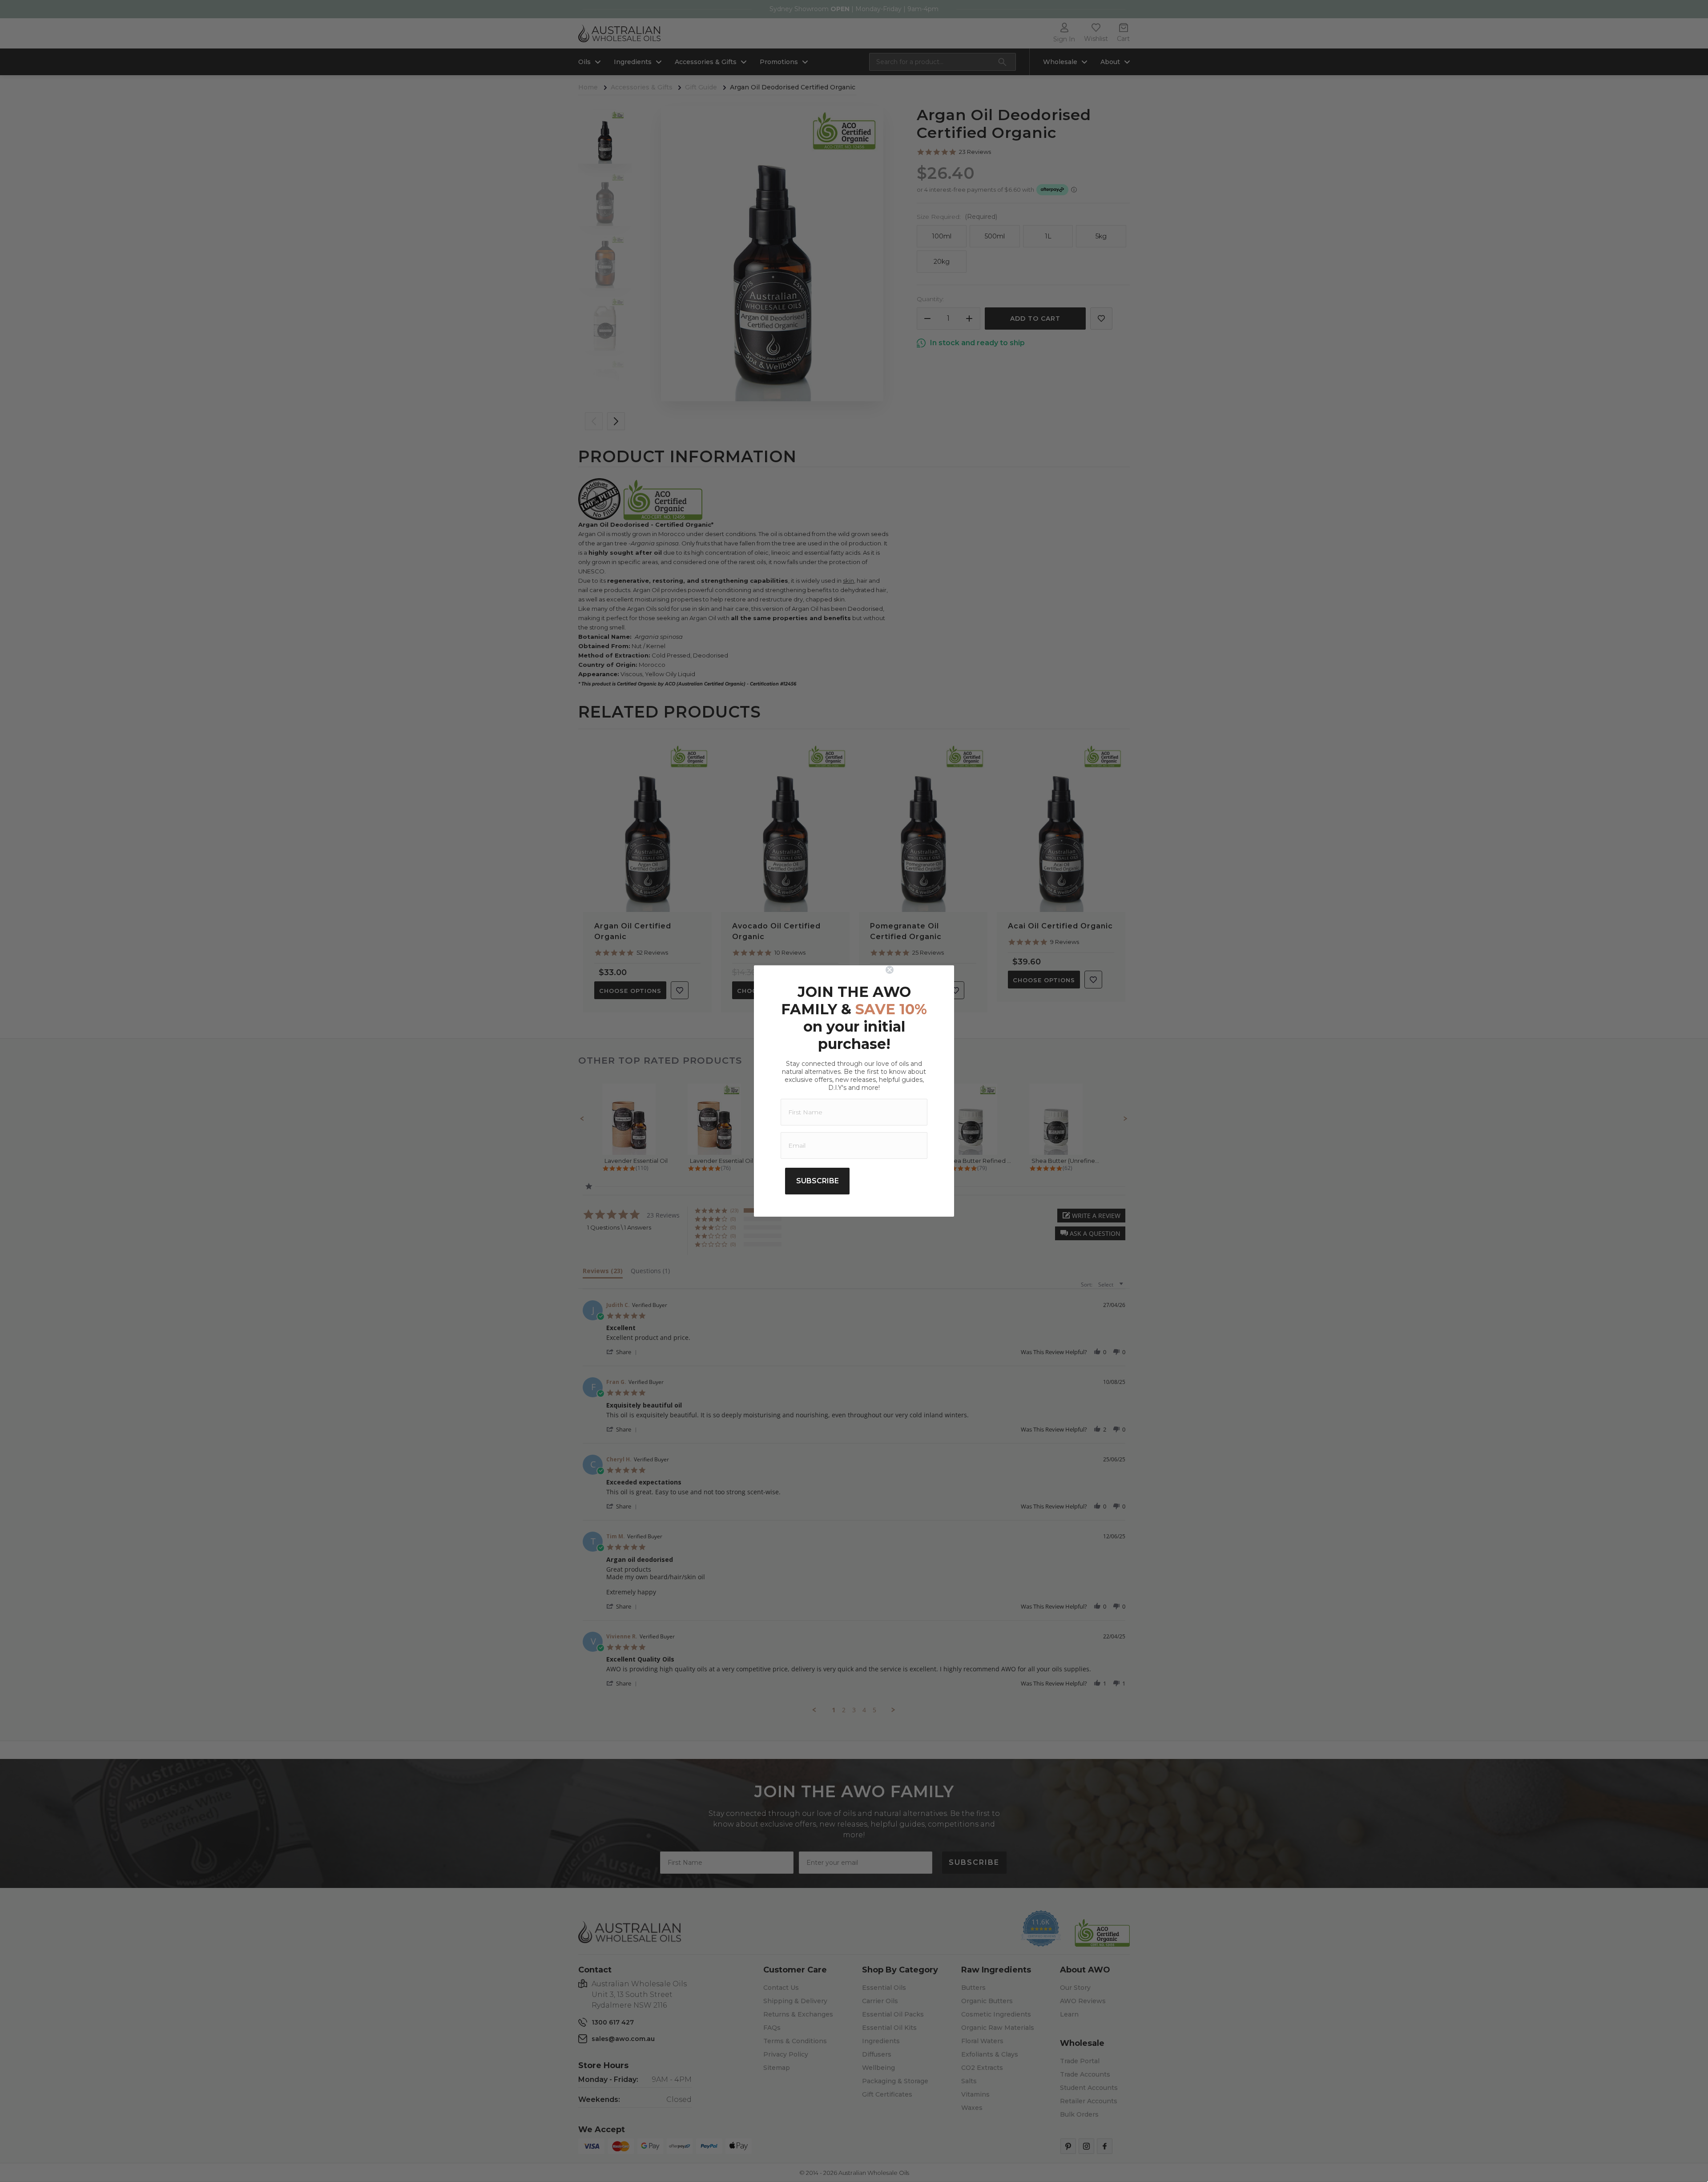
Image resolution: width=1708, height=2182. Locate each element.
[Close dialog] (917, 970)
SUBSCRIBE (818, 1181)
